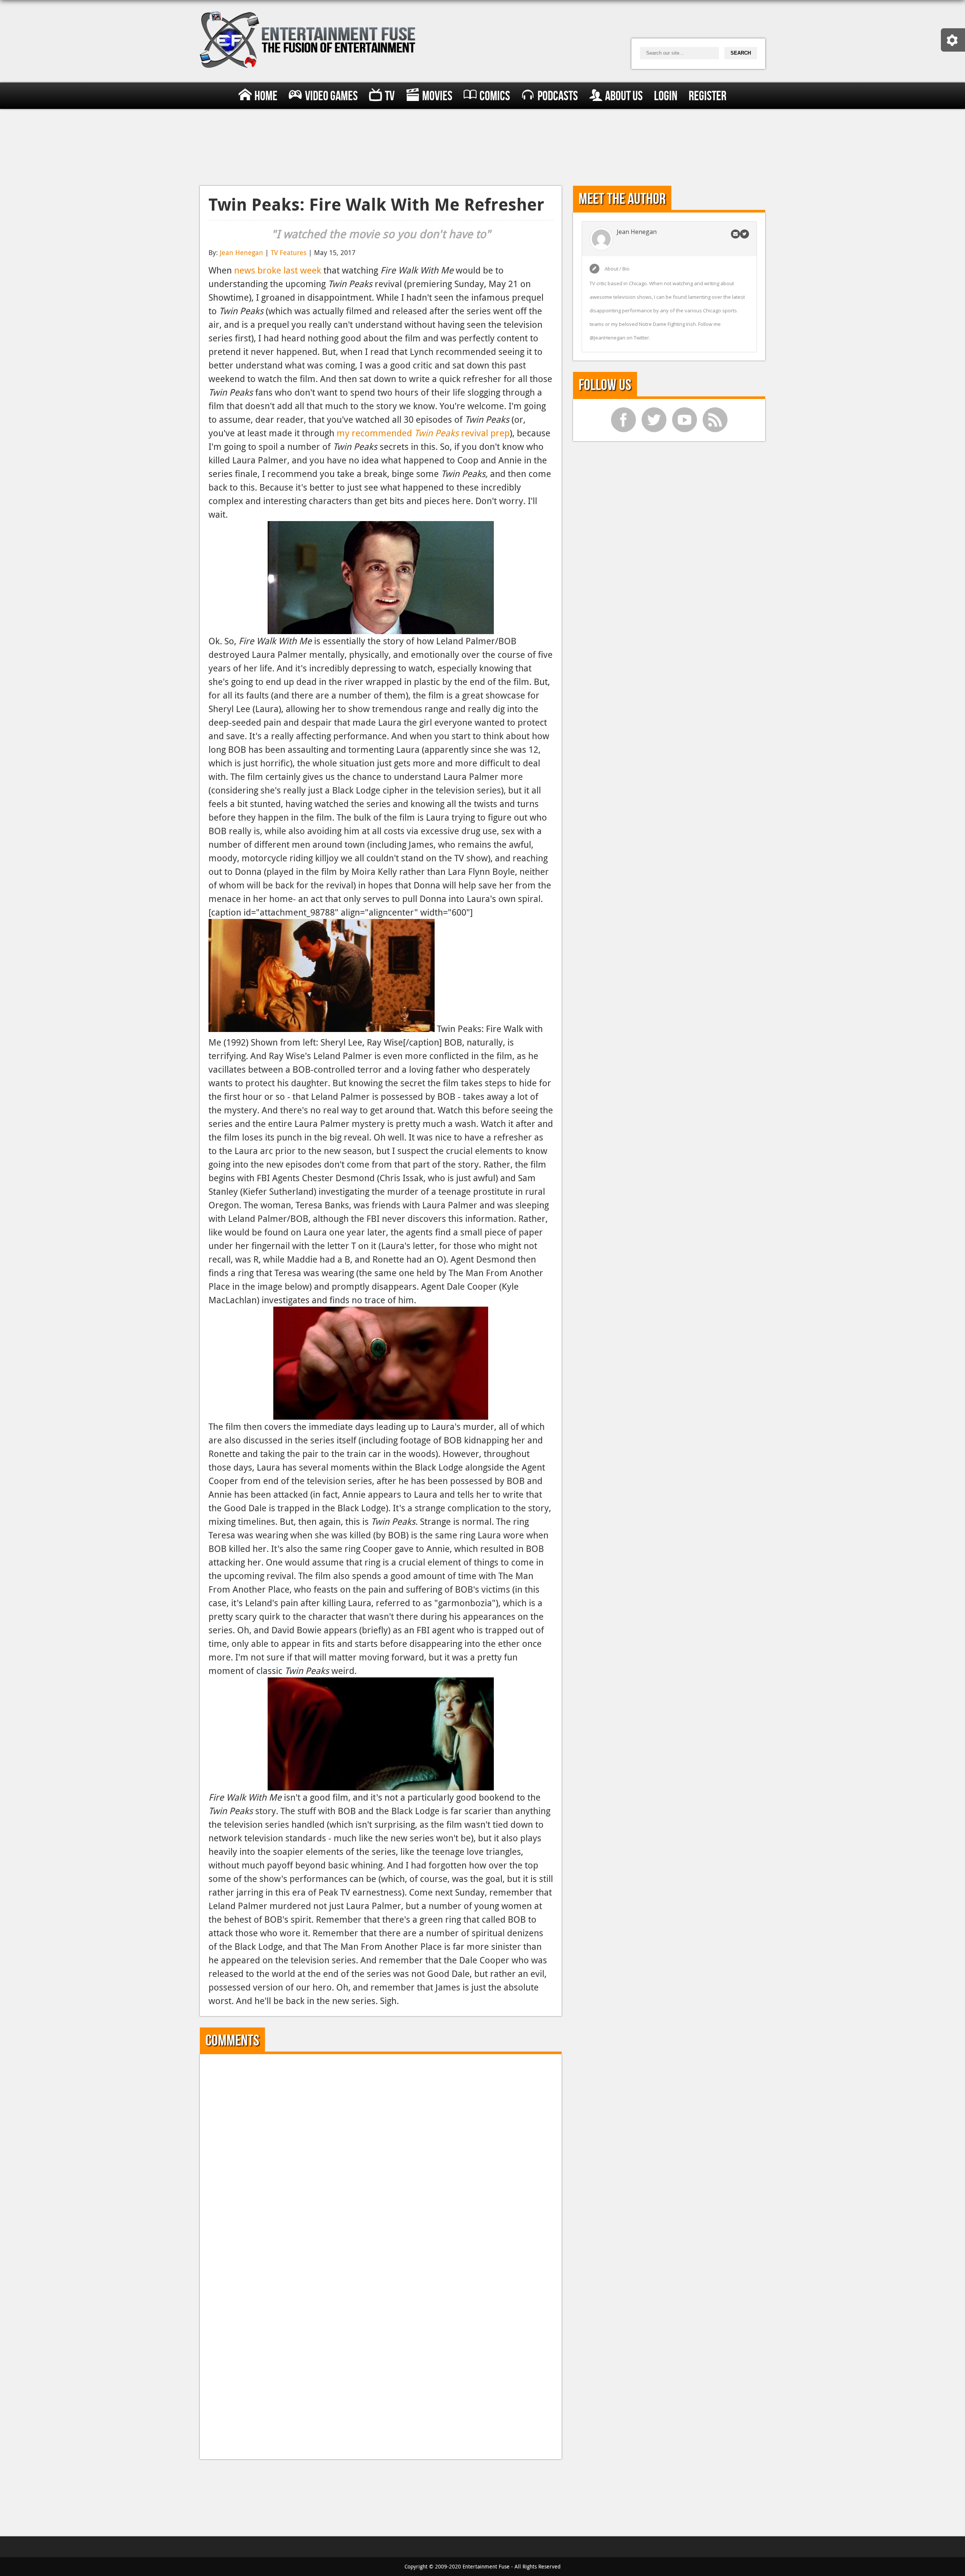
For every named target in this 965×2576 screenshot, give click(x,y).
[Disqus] (381, 2157)
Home (266, 96)
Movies (437, 96)
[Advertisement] (482, 146)
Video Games (331, 96)
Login (666, 96)
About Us (624, 96)
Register (708, 96)
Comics (495, 96)
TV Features (289, 252)
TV (390, 96)
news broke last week (278, 270)
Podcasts (558, 96)
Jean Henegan (241, 252)
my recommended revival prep (423, 433)
